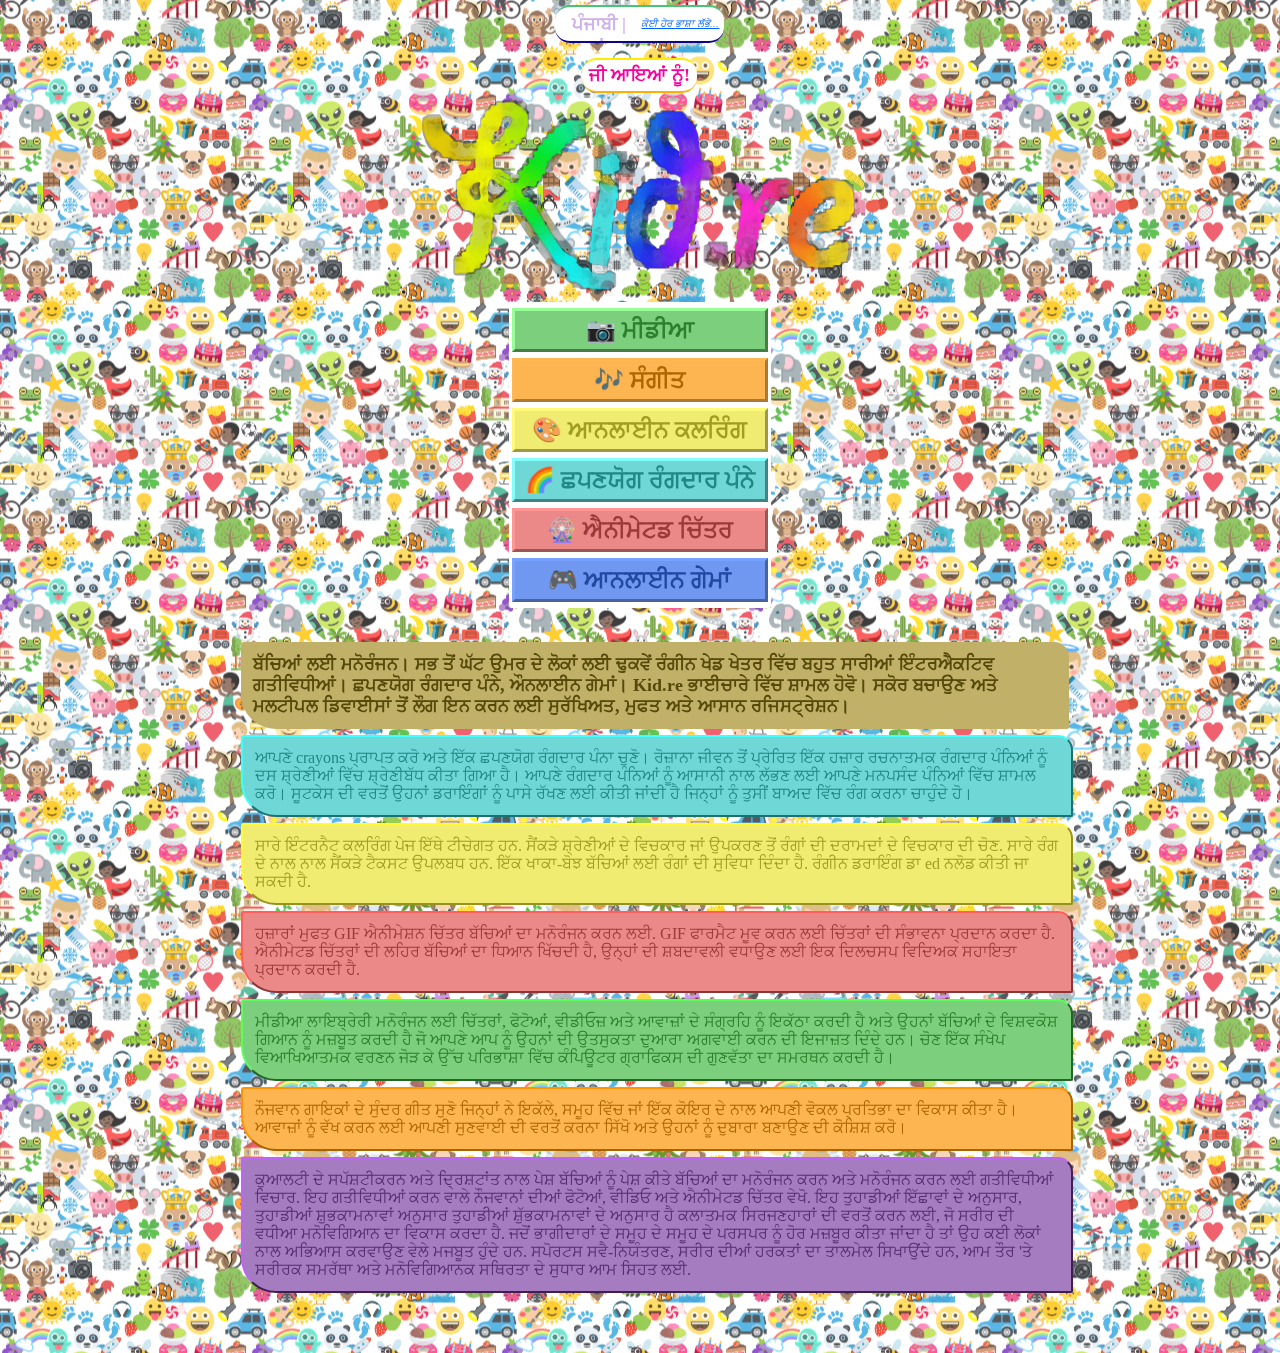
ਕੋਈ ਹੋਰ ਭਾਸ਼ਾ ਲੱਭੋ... (680, 23)
